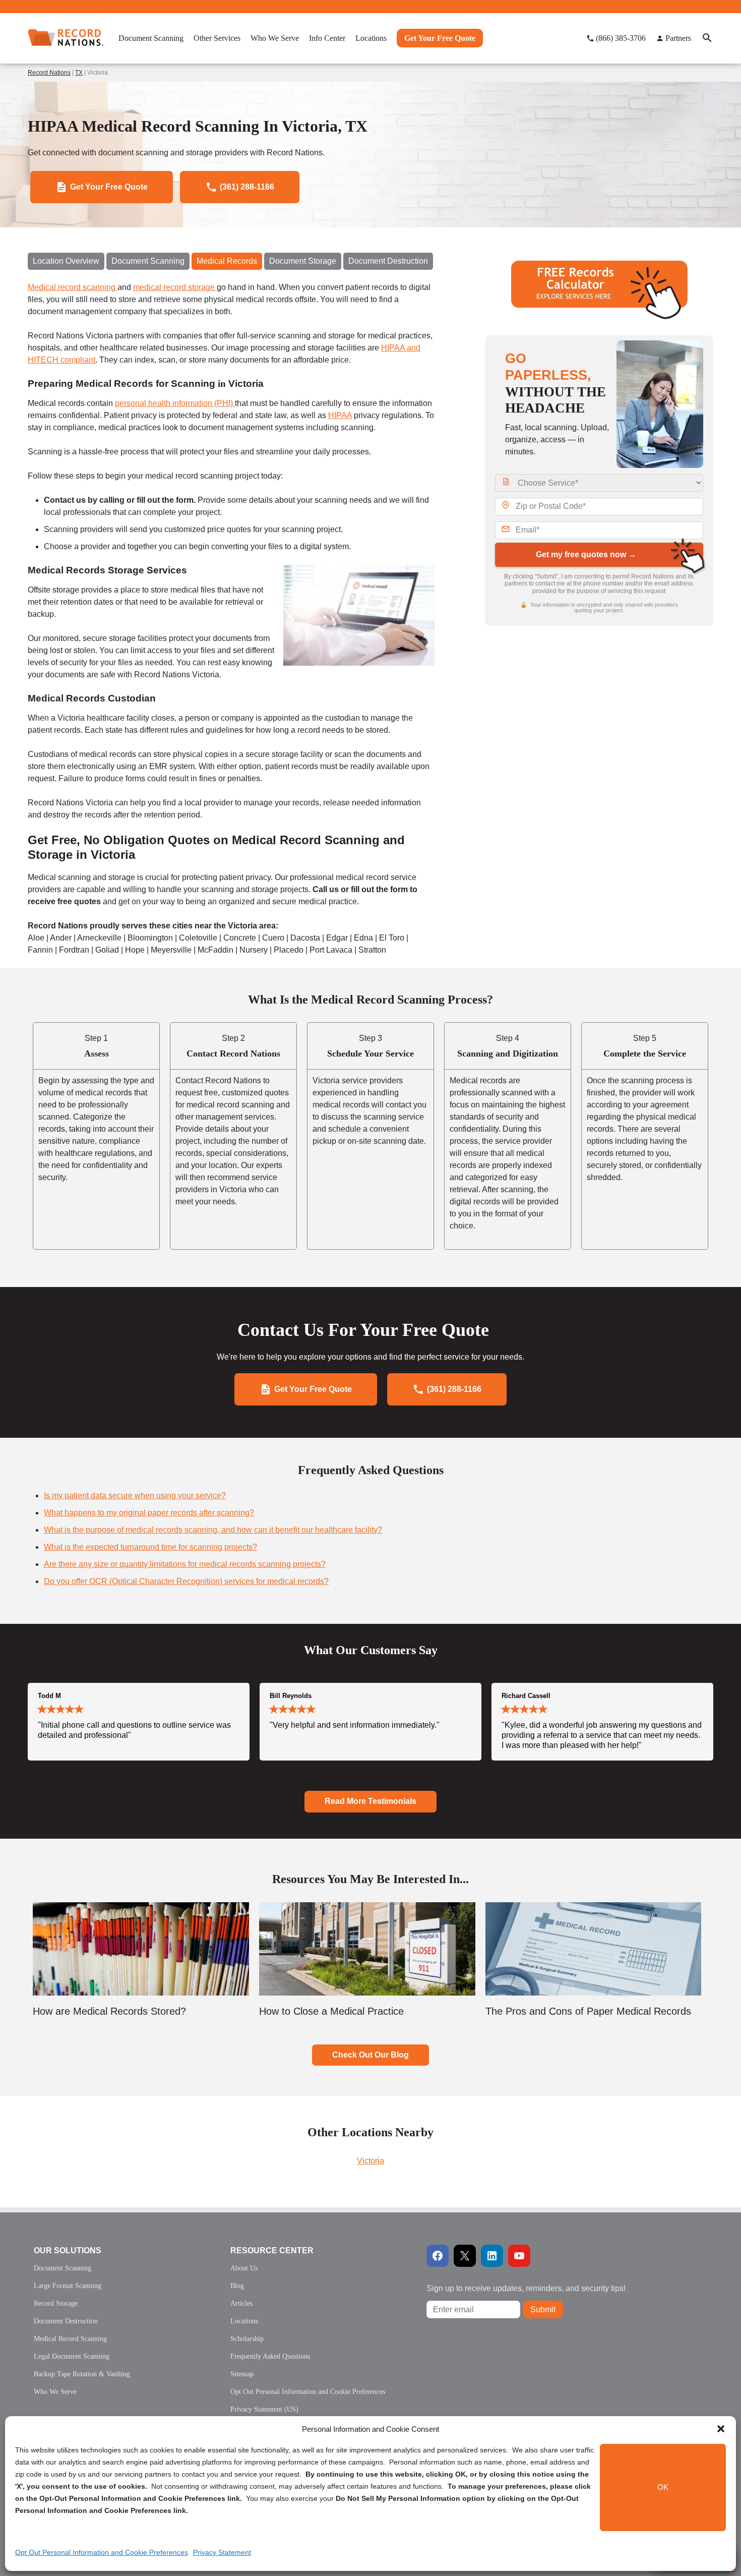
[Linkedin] (492, 2256)
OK (663, 2487)
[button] (721, 2429)
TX (79, 73)
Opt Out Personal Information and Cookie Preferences (102, 2552)
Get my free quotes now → (586, 554)
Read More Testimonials (371, 1801)
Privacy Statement (222, 2552)
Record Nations (49, 73)
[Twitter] (465, 2256)
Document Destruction (388, 261)
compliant (78, 360)
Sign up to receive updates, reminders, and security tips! (526, 2288)
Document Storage (303, 261)
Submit (543, 2309)
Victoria (371, 2161)
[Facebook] (438, 2256)
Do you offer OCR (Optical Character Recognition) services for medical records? (186, 1581)
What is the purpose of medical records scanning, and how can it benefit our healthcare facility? (213, 1530)
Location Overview (66, 261)
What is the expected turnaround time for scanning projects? (150, 1547)
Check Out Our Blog (371, 2055)
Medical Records (227, 261)
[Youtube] (519, 2256)
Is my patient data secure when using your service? (135, 1496)
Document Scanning (148, 261)
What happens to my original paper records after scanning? (149, 1513)
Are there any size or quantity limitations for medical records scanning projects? (185, 1564)
